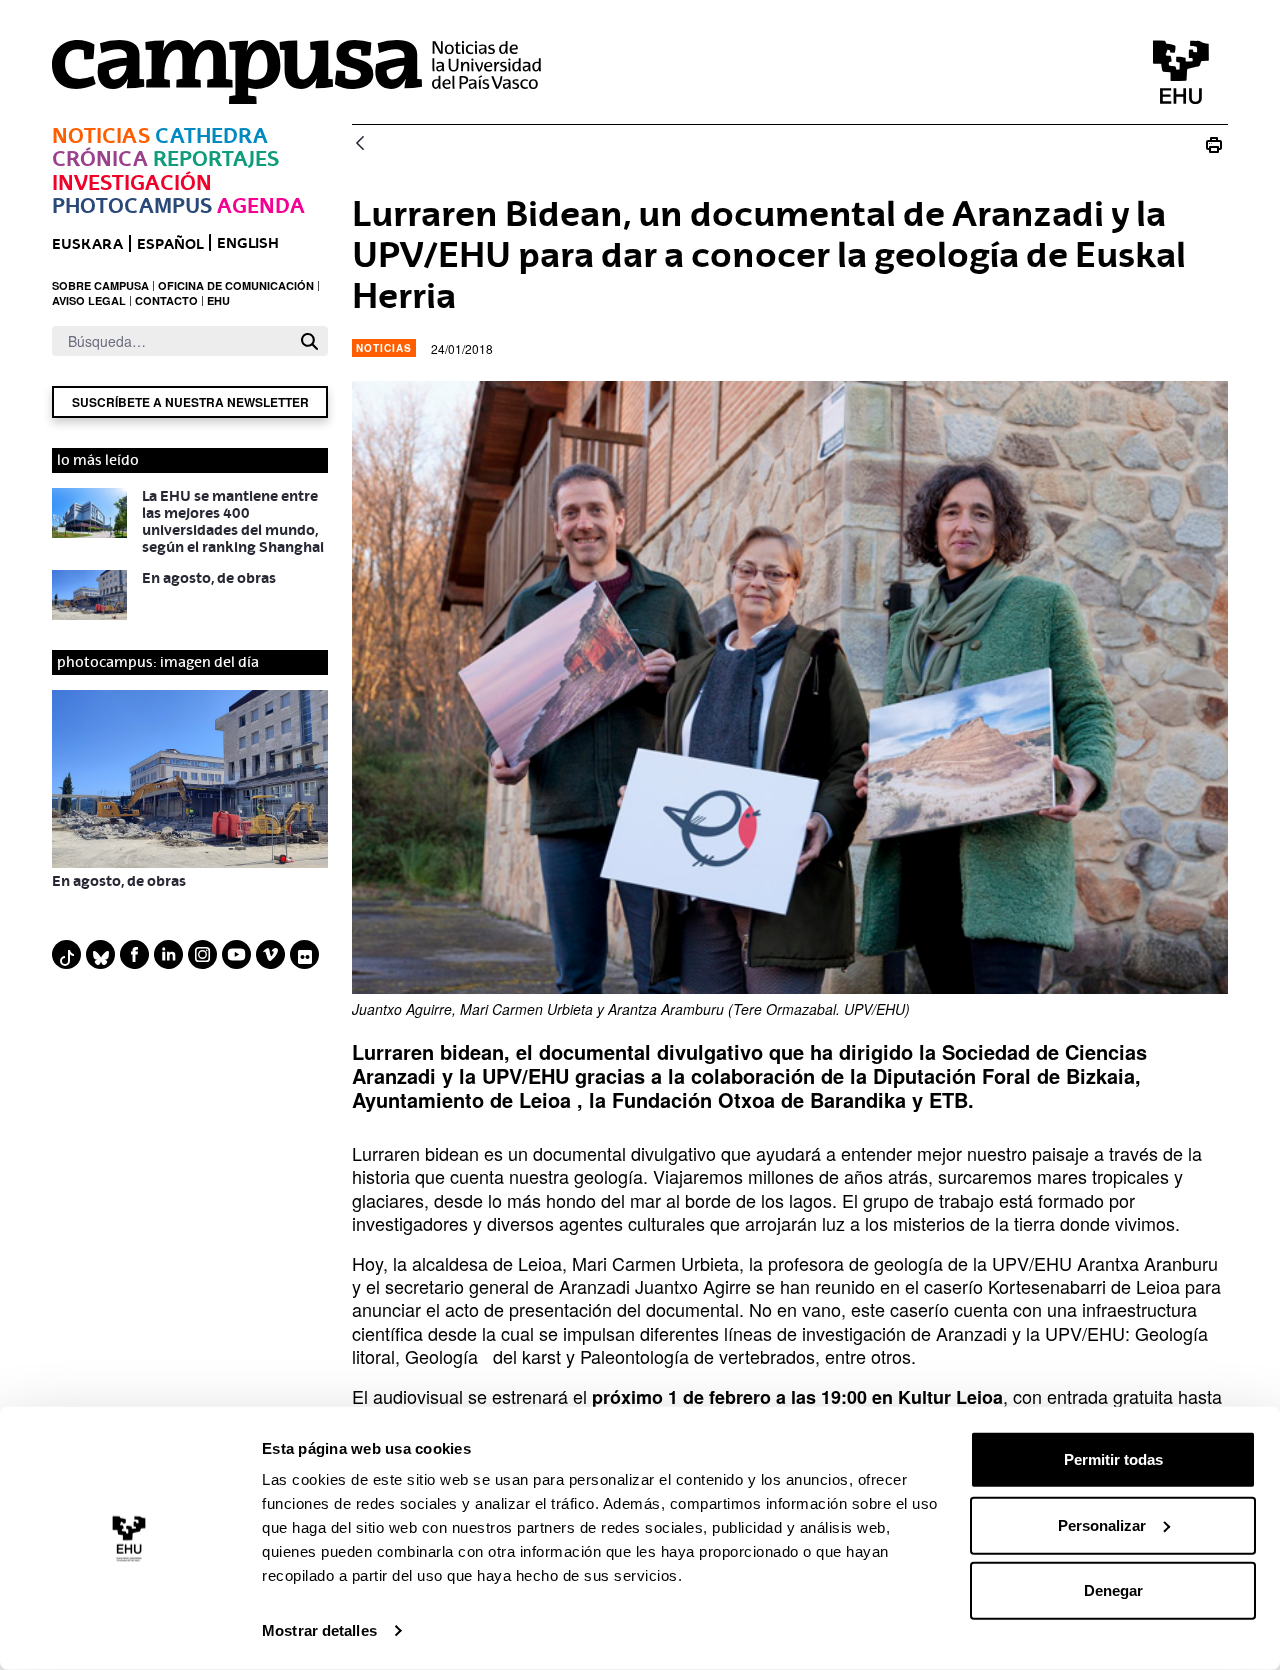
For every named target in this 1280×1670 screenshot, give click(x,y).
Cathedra (211, 135)
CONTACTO (166, 300)
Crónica (100, 158)
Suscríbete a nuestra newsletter (190, 402)
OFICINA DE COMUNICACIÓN (236, 285)
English (248, 242)
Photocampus (132, 205)
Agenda (261, 205)
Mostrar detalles (319, 1630)
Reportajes (216, 158)
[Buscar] (309, 341)
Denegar (1113, 1590)
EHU (218, 300)
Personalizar (1102, 1524)
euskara (87, 243)
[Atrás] (360, 144)
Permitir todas (1113, 1459)
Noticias (101, 135)
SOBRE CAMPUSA (100, 285)
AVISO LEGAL (89, 300)
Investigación (132, 182)
